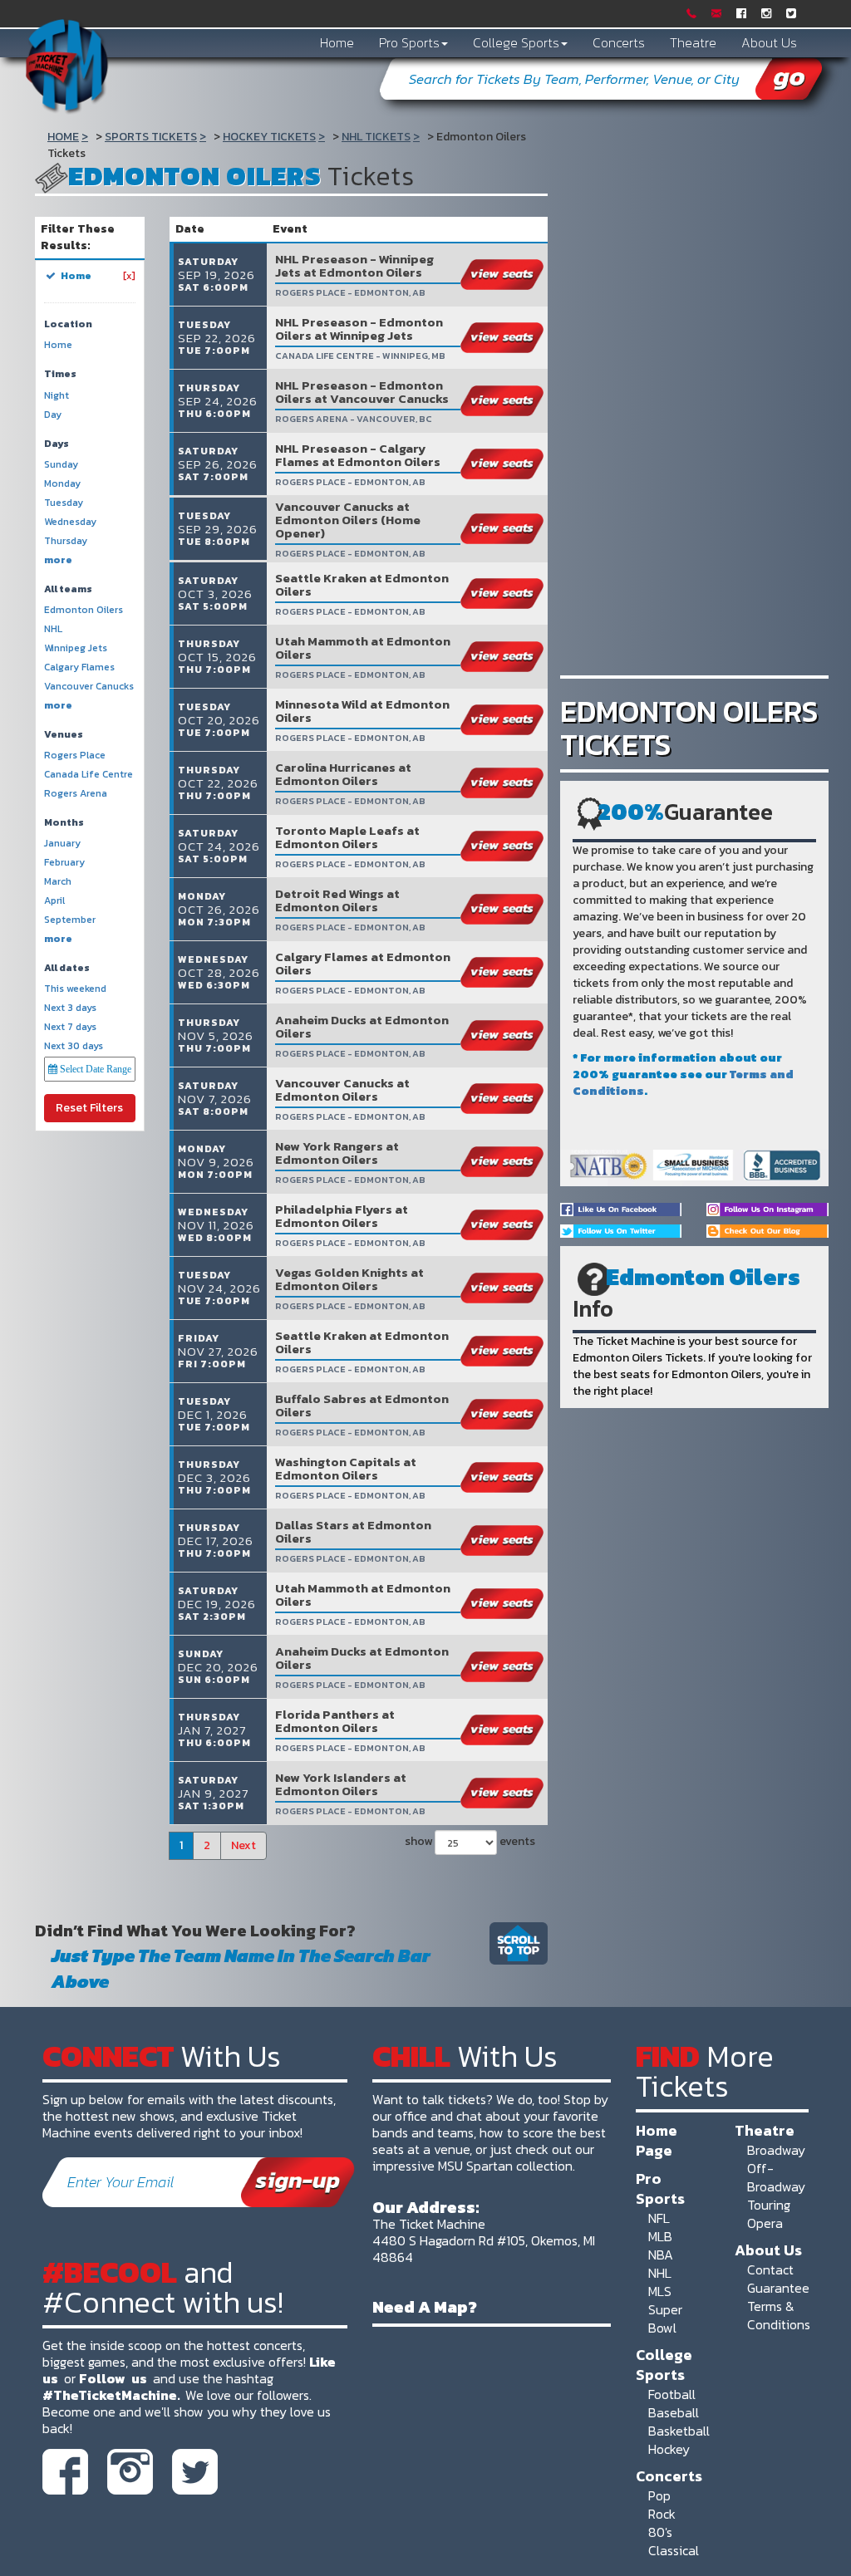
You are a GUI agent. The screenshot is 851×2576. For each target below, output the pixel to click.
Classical (674, 2550)
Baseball (674, 2412)
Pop (659, 2495)
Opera (765, 2223)
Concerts (619, 42)
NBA (661, 2255)
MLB (660, 2236)
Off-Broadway (776, 2177)
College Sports (516, 42)
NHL (660, 2273)
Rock (662, 2514)
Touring (769, 2205)
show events (468, 1841)
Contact (770, 2269)
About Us (769, 42)
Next (243, 1845)
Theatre (693, 42)
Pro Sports (409, 42)
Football (672, 2394)
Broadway (776, 2150)
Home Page (657, 2140)
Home (337, 42)
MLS (660, 2291)
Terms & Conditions (779, 2315)
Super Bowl (665, 2318)
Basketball (679, 2431)
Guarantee (778, 2288)
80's (660, 2532)
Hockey (669, 2449)
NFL (659, 2218)
